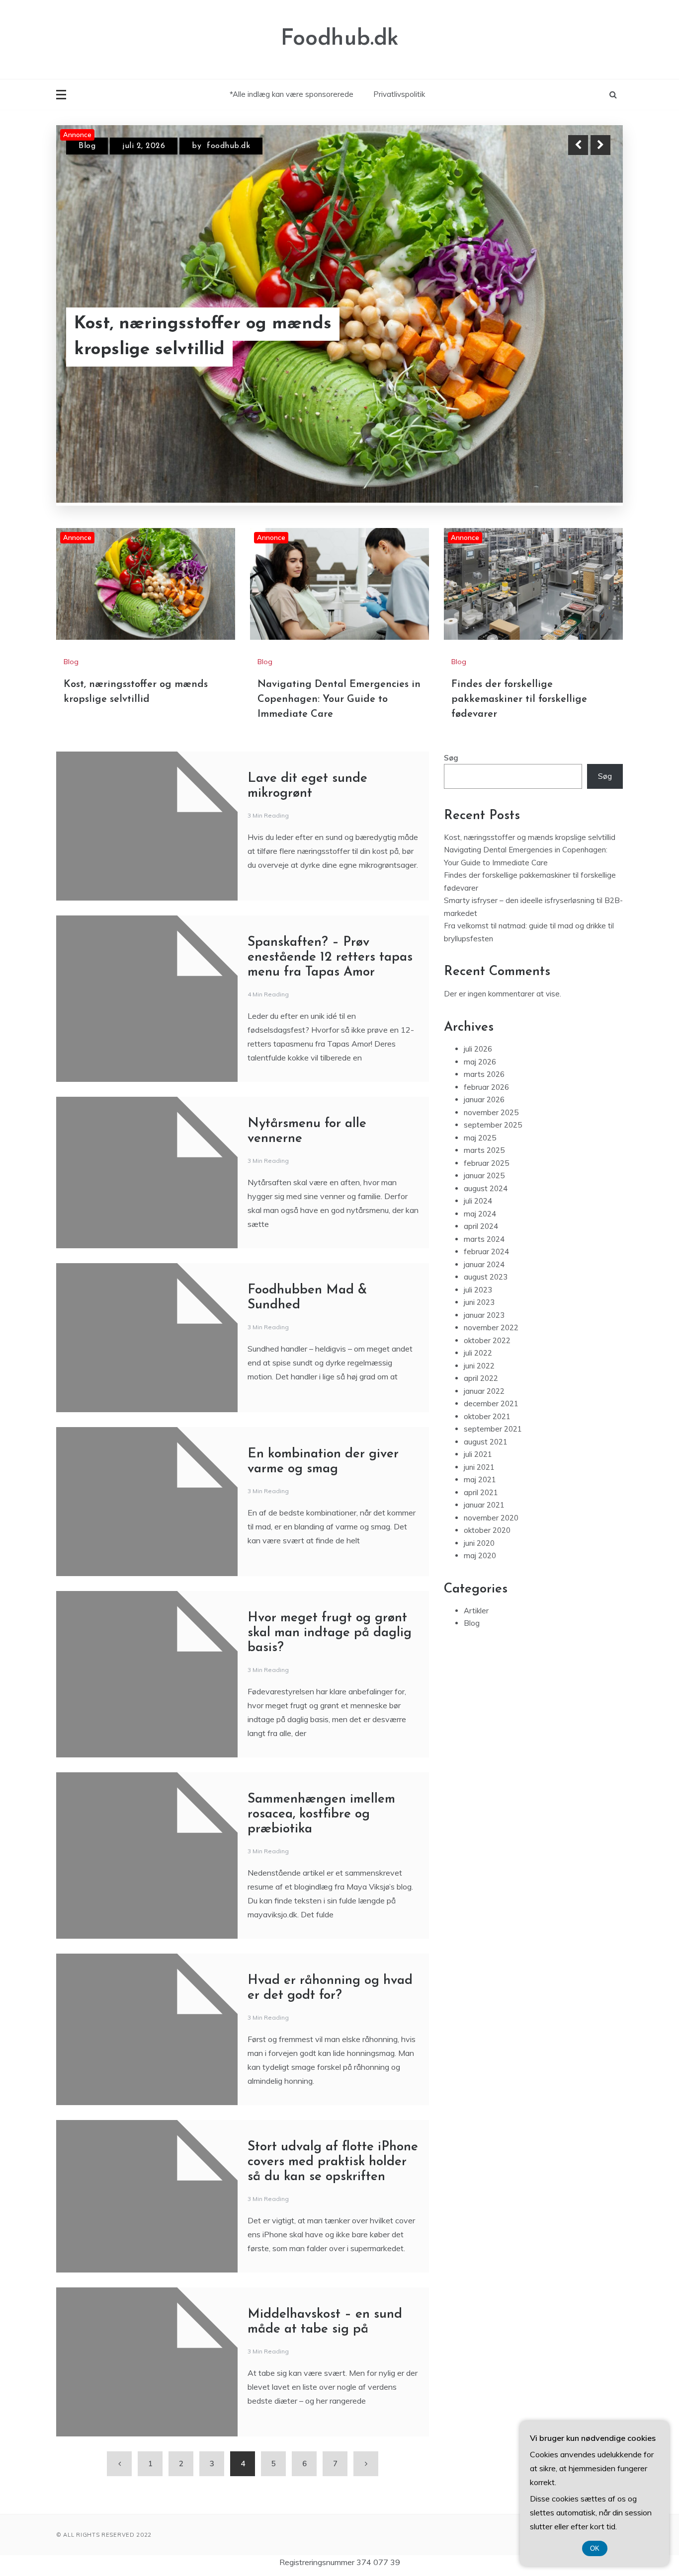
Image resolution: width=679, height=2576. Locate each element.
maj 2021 (480, 1479)
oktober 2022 (487, 1340)
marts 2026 (484, 1074)
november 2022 (491, 1327)
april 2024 (481, 1226)
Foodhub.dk (340, 39)
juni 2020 (479, 1543)
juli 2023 (478, 1289)
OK (595, 2548)
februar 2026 (486, 1087)
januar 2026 (484, 1099)
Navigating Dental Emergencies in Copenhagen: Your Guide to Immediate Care (235, 324)
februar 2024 (486, 1251)
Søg (451, 757)
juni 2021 (479, 1467)
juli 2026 (478, 1049)
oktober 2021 (487, 1416)
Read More (582, 324)
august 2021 (486, 1441)
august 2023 (486, 1277)
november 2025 (491, 1112)
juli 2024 (478, 1201)
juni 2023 (479, 1302)
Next (600, 145)
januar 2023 (484, 1315)
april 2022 (481, 1378)
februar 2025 (486, 1163)
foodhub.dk (235, 146)
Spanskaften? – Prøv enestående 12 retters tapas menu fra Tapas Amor (330, 957)
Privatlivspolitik (399, 94)
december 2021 (491, 1403)
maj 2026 (480, 1061)
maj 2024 (480, 1213)
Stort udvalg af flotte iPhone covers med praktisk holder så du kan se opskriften (333, 2161)
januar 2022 (484, 1391)
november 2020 (491, 1517)
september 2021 (493, 1429)
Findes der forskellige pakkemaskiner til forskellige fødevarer (519, 699)
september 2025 (493, 1125)
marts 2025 (484, 1150)
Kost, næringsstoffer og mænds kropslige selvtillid (530, 837)
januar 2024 (484, 1264)
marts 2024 (484, 1239)
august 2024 (486, 1188)
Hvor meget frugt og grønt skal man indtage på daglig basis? (330, 1632)
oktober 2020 (487, 1530)
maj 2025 (480, 1137)
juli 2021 (478, 1454)
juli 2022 (478, 1353)
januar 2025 (484, 1175)
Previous (578, 145)
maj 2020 (480, 1555)
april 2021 (481, 1492)
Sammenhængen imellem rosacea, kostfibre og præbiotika (321, 1814)
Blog (87, 146)
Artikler (476, 1610)
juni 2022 (479, 1365)
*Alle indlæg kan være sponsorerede (292, 94)
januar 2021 (484, 1505)
